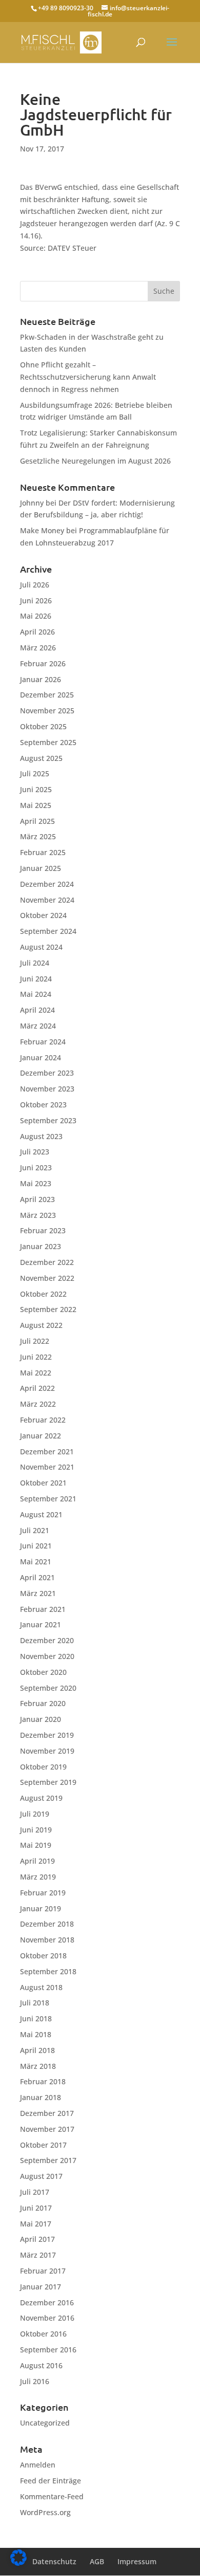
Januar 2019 (41, 1908)
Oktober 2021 (43, 1483)
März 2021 (38, 1593)
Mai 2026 (36, 616)
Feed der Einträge (51, 2481)
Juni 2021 (36, 1546)
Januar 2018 (41, 2097)
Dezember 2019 (47, 1735)
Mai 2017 (36, 2224)
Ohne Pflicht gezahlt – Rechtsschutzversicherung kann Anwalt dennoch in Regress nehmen (88, 377)
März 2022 (38, 1404)
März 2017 (38, 2255)
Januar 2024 (41, 1057)
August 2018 (41, 1987)
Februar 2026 (43, 663)
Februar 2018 (43, 2081)
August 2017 (41, 2176)
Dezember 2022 (47, 1262)
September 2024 (48, 931)
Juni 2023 (36, 1167)
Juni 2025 (36, 789)
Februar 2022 (43, 1420)
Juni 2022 (36, 1357)
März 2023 (38, 1215)
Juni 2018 (36, 2018)
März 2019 (38, 1877)
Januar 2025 (41, 868)
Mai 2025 (36, 805)
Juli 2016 (35, 2381)
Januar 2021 (41, 1624)
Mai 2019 (36, 1845)
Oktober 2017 (43, 2145)
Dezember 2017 (47, 2113)
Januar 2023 (41, 1246)
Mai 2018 (36, 2034)
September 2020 (48, 1688)
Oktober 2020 (43, 1672)
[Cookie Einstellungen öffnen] (18, 2563)
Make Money (42, 530)
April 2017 (37, 2239)
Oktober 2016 (43, 2334)
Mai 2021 (36, 1562)
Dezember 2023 (47, 1073)
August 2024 (41, 947)
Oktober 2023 (43, 1105)
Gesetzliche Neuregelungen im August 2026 (95, 461)
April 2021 (37, 1577)
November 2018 (47, 1940)
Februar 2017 (43, 2271)
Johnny (32, 503)
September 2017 (48, 2160)
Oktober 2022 (43, 1294)
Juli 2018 (35, 2003)
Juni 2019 (36, 1830)
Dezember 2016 (47, 2302)
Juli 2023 (35, 1152)
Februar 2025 (43, 852)
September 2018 (48, 1971)
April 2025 (37, 821)
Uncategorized (45, 2423)
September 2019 (48, 1782)
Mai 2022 (36, 1373)
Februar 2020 (43, 1703)
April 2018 (37, 2050)
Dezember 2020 (47, 1640)
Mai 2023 (36, 1183)
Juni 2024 (36, 979)
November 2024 (47, 900)
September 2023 (48, 1120)
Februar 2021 (43, 1609)
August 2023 (41, 1136)
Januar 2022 (41, 1436)
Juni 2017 (36, 2208)
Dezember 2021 (47, 1451)
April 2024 (37, 1010)
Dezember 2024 (47, 884)
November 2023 (47, 1089)
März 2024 (38, 1026)
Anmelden (38, 2465)
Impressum (137, 2561)
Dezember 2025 (47, 695)
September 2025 (48, 742)
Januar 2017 (41, 2287)
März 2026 (38, 648)
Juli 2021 (35, 1530)
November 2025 (47, 711)
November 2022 (47, 1278)
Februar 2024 (43, 1042)
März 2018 (38, 2066)
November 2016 (47, 2318)
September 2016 (48, 2350)
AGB (97, 2561)
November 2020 (47, 1656)
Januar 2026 (41, 679)
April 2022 (37, 1388)
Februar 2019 (43, 1893)
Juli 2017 (35, 2192)
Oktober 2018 (43, 1956)
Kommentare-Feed (52, 2496)
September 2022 (48, 1309)
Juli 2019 (35, 1814)
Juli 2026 (35, 585)
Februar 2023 (43, 1230)
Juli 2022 (35, 1341)
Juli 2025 (35, 773)
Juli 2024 (35, 963)
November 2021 (47, 1467)
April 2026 (37, 632)
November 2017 (47, 2129)
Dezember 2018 (47, 1924)
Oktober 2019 (43, 1767)
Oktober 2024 (43, 915)
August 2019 (41, 1798)
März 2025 (38, 836)
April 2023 (37, 1199)
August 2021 (41, 1514)
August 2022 (41, 1325)
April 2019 (37, 1861)
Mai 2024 (36, 994)
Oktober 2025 (43, 726)
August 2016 (41, 2365)
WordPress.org (45, 2512)
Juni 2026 (36, 601)
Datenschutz (54, 2561)
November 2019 (47, 1751)
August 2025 (41, 758)
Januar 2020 (41, 1719)
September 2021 (48, 1499)
